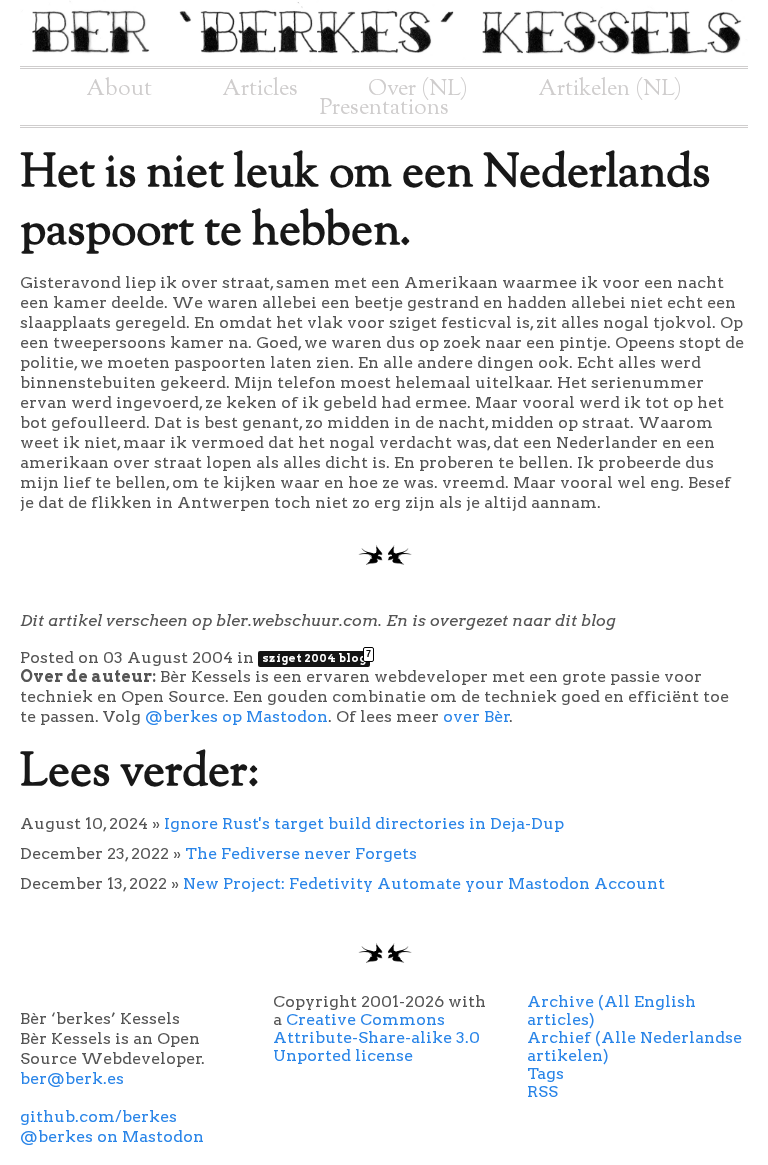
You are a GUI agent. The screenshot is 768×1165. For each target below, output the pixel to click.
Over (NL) (418, 89)
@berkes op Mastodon (236, 716)
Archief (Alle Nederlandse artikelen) (634, 1046)
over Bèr (476, 716)
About (119, 89)
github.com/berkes (98, 1116)
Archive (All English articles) (611, 1010)
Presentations (384, 108)
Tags (545, 1073)
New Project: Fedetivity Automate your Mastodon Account (424, 883)
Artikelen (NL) (610, 89)
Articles (260, 89)
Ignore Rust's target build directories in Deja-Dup (364, 823)
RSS (542, 1091)
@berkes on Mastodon (112, 1136)
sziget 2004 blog (316, 658)
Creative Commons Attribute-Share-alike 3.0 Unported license (376, 1037)
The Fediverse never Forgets (301, 853)
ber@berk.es (72, 1078)
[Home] (384, 56)
